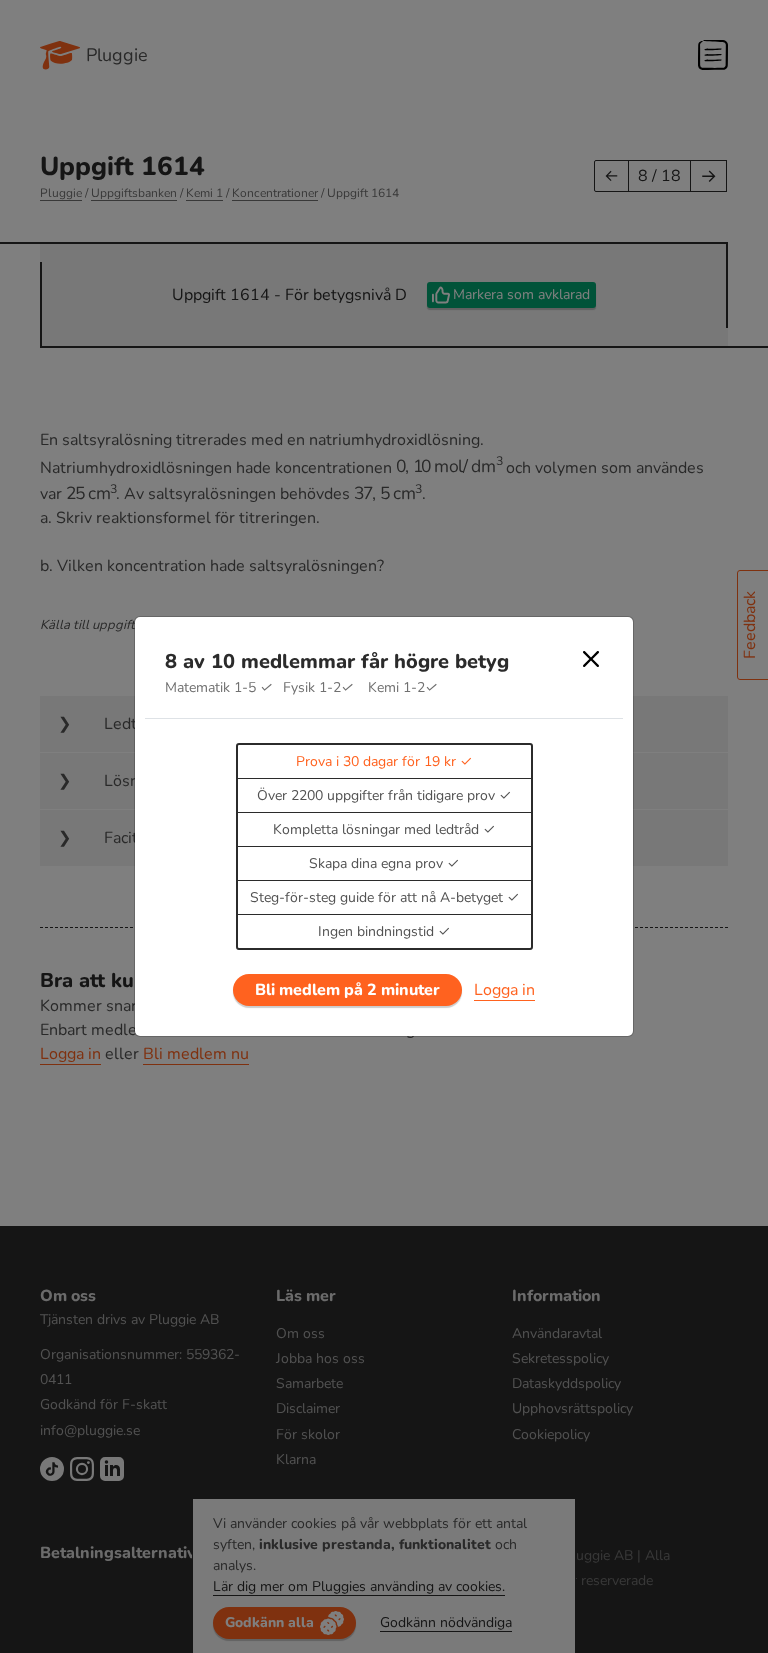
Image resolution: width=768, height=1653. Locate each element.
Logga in (504, 990)
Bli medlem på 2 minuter (347, 990)
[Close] (591, 659)
